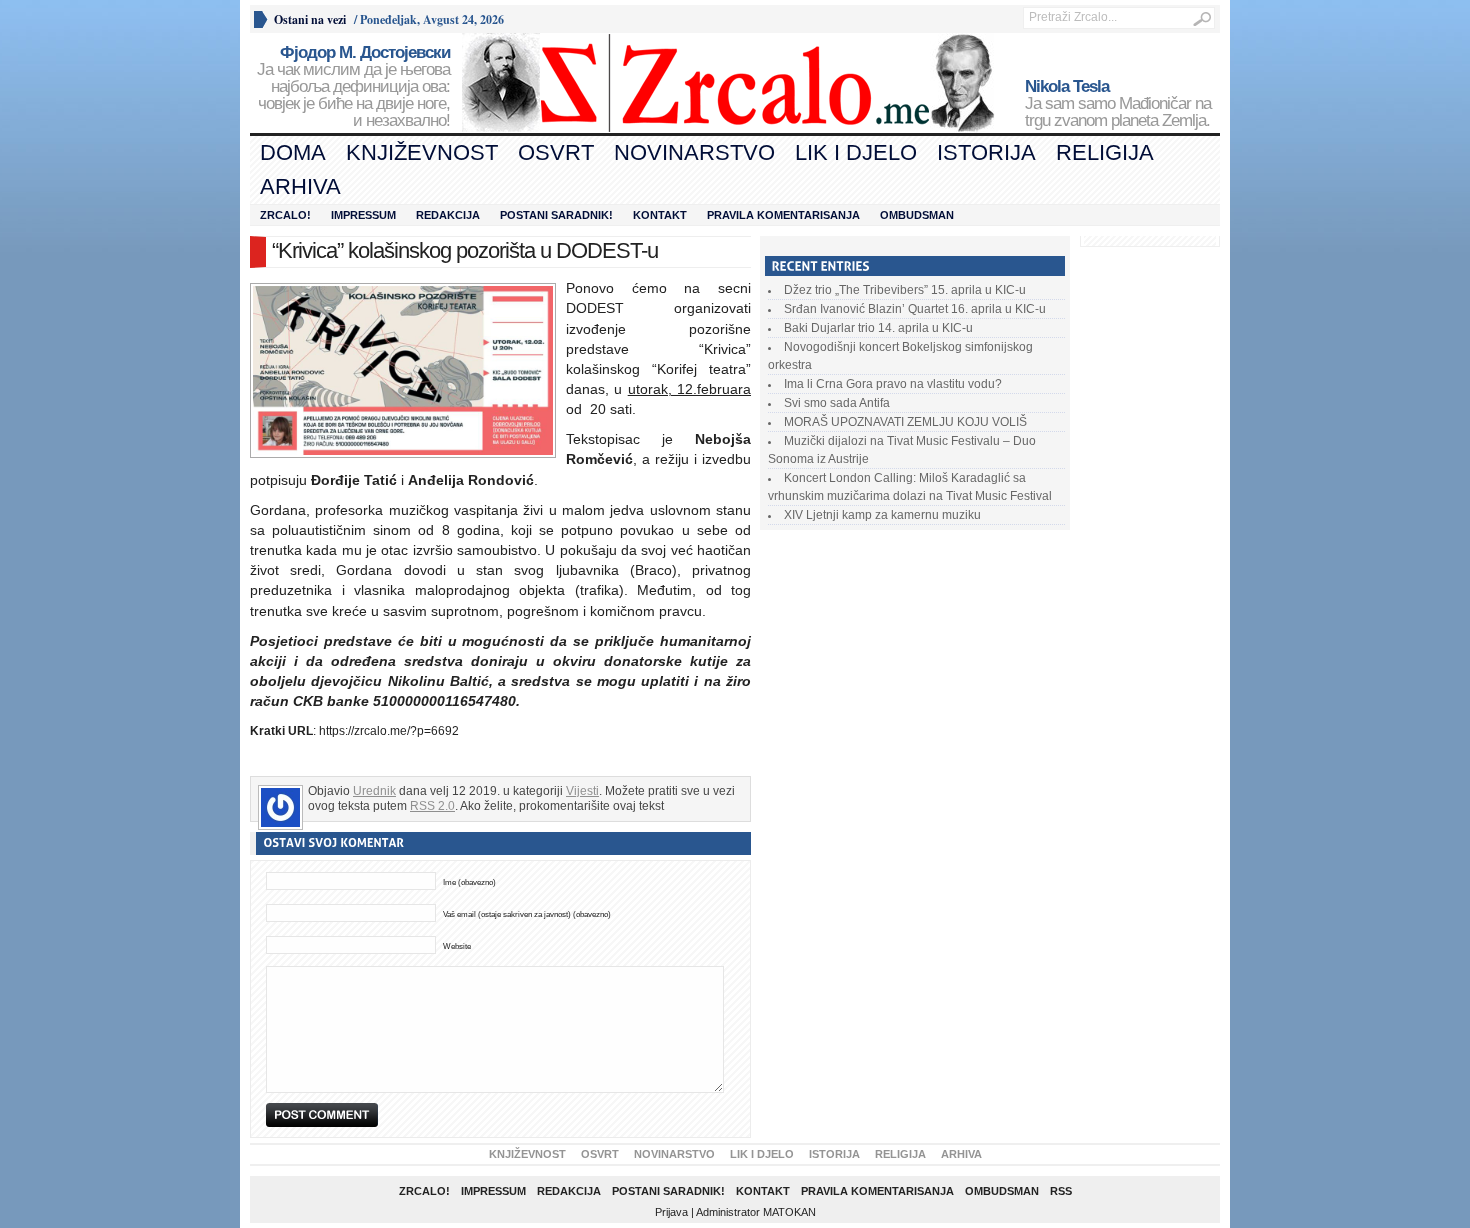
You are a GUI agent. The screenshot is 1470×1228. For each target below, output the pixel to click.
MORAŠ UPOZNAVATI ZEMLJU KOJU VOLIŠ (905, 422)
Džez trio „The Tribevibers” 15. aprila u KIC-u (905, 290)
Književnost (422, 152)
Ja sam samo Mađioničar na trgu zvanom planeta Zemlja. (1118, 104)
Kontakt (660, 215)
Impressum (363, 215)
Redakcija (448, 215)
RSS (1061, 1191)
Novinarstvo (694, 152)
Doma (293, 152)
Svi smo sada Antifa (837, 403)
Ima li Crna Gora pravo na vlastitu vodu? (893, 384)
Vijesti (582, 791)
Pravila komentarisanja (783, 215)
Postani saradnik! (556, 215)
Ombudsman (917, 215)
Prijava (671, 1212)
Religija (1105, 152)
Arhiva (300, 186)
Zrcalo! (285, 215)
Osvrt (556, 152)
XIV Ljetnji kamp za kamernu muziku (882, 515)
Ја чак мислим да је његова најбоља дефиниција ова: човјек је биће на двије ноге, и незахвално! (353, 87)
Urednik (374, 791)
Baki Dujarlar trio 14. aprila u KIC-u (878, 328)
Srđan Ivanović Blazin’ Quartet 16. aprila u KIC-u (915, 309)
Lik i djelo (856, 152)
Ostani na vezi (310, 19)
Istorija (986, 152)
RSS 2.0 (432, 806)
